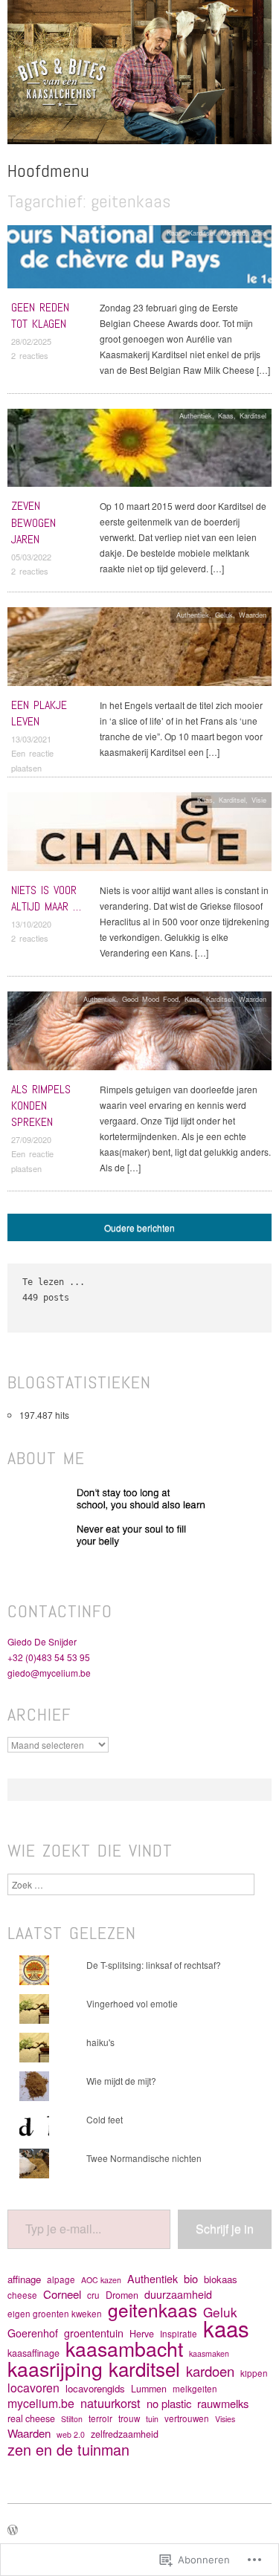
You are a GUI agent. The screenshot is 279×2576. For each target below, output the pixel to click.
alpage (61, 2279)
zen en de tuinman (68, 2449)
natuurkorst (110, 2403)
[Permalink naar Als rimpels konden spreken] (139, 1034)
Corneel (62, 2294)
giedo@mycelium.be (49, 1673)
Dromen (122, 2295)
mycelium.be (41, 2403)
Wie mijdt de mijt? (121, 2081)
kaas (226, 2328)
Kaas (174, 233)
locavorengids (95, 2388)
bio (191, 2278)
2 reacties (30, 355)
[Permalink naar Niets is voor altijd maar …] (139, 836)
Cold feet (105, 2119)
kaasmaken (209, 2353)
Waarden (253, 615)
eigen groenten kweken (55, 2314)
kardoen (210, 2371)
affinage (24, 2279)
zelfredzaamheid (125, 2434)
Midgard (233, 233)
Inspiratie (179, 2334)
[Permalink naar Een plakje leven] (139, 651)
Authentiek (196, 415)
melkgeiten (195, 2389)
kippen (254, 2373)
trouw (129, 2418)
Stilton (72, 2419)
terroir (100, 2418)
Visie (259, 233)
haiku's (100, 2042)
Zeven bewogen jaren (33, 522)
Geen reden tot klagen (40, 315)
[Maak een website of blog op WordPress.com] (13, 2531)
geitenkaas (153, 2310)
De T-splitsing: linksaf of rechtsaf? (154, 1965)
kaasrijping (55, 2368)
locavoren (33, 2388)
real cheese (31, 2418)
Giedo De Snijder (42, 1641)
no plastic (169, 2403)
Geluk (224, 615)
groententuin (94, 2333)
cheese (22, 2295)
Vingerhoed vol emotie (132, 2003)
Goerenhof (33, 2333)
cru (93, 2295)
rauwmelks (223, 2403)
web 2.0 (71, 2434)
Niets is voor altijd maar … (46, 898)
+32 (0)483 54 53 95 (49, 1657)
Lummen (149, 2389)
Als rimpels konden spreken (41, 1106)
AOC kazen (101, 2280)
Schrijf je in (225, 2229)
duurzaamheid (178, 2295)
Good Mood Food (150, 999)
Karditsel (202, 233)
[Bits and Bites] (139, 78)
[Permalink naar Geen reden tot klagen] (139, 260)
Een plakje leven (39, 713)
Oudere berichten (139, 1227)
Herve (142, 2334)
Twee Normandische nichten (144, 2158)
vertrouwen (187, 2418)
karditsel (144, 2368)
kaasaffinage (33, 2353)
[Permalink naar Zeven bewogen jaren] (139, 452)
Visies (225, 2419)
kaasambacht (124, 2348)
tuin (152, 2419)
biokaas (221, 2279)
